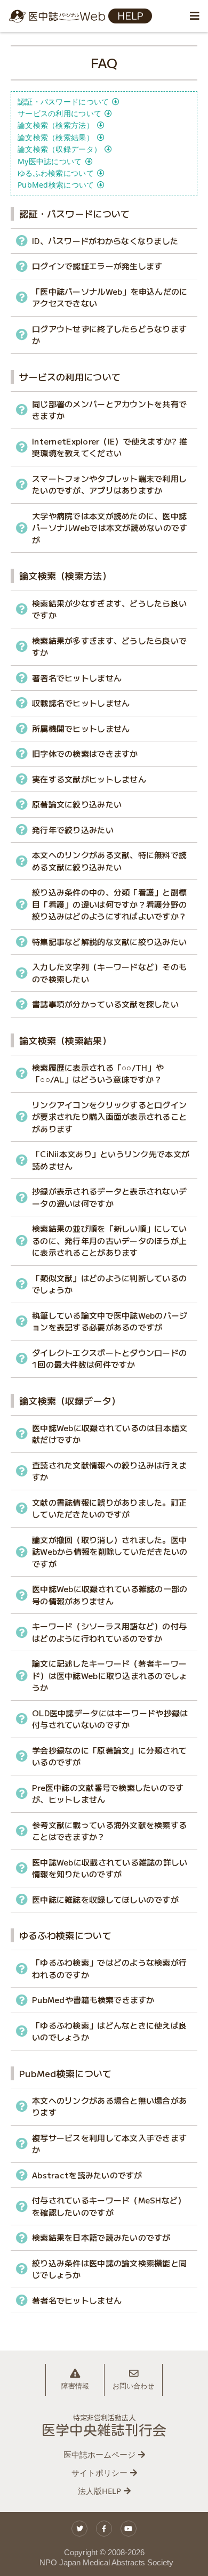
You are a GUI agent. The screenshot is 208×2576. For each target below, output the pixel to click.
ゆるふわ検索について (56, 173)
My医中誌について (50, 161)
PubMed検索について (56, 185)
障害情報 (75, 2386)
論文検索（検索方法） (56, 125)
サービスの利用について (59, 113)
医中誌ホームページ (99, 2454)
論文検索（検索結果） (56, 137)
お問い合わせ (133, 2386)
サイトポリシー (99, 2473)
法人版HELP (99, 2491)
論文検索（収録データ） (59, 149)
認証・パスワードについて (63, 102)
